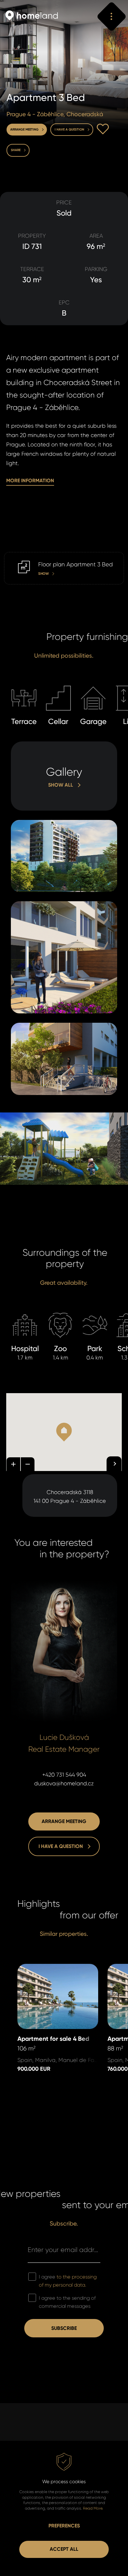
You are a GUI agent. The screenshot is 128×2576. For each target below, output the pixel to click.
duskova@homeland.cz (64, 1783)
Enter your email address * (64, 2250)
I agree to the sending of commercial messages (67, 2302)
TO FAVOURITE (103, 129)
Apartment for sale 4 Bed (50, 1968)
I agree (68, 2281)
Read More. (93, 2508)
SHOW (12, 556)
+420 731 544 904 (64, 1775)
